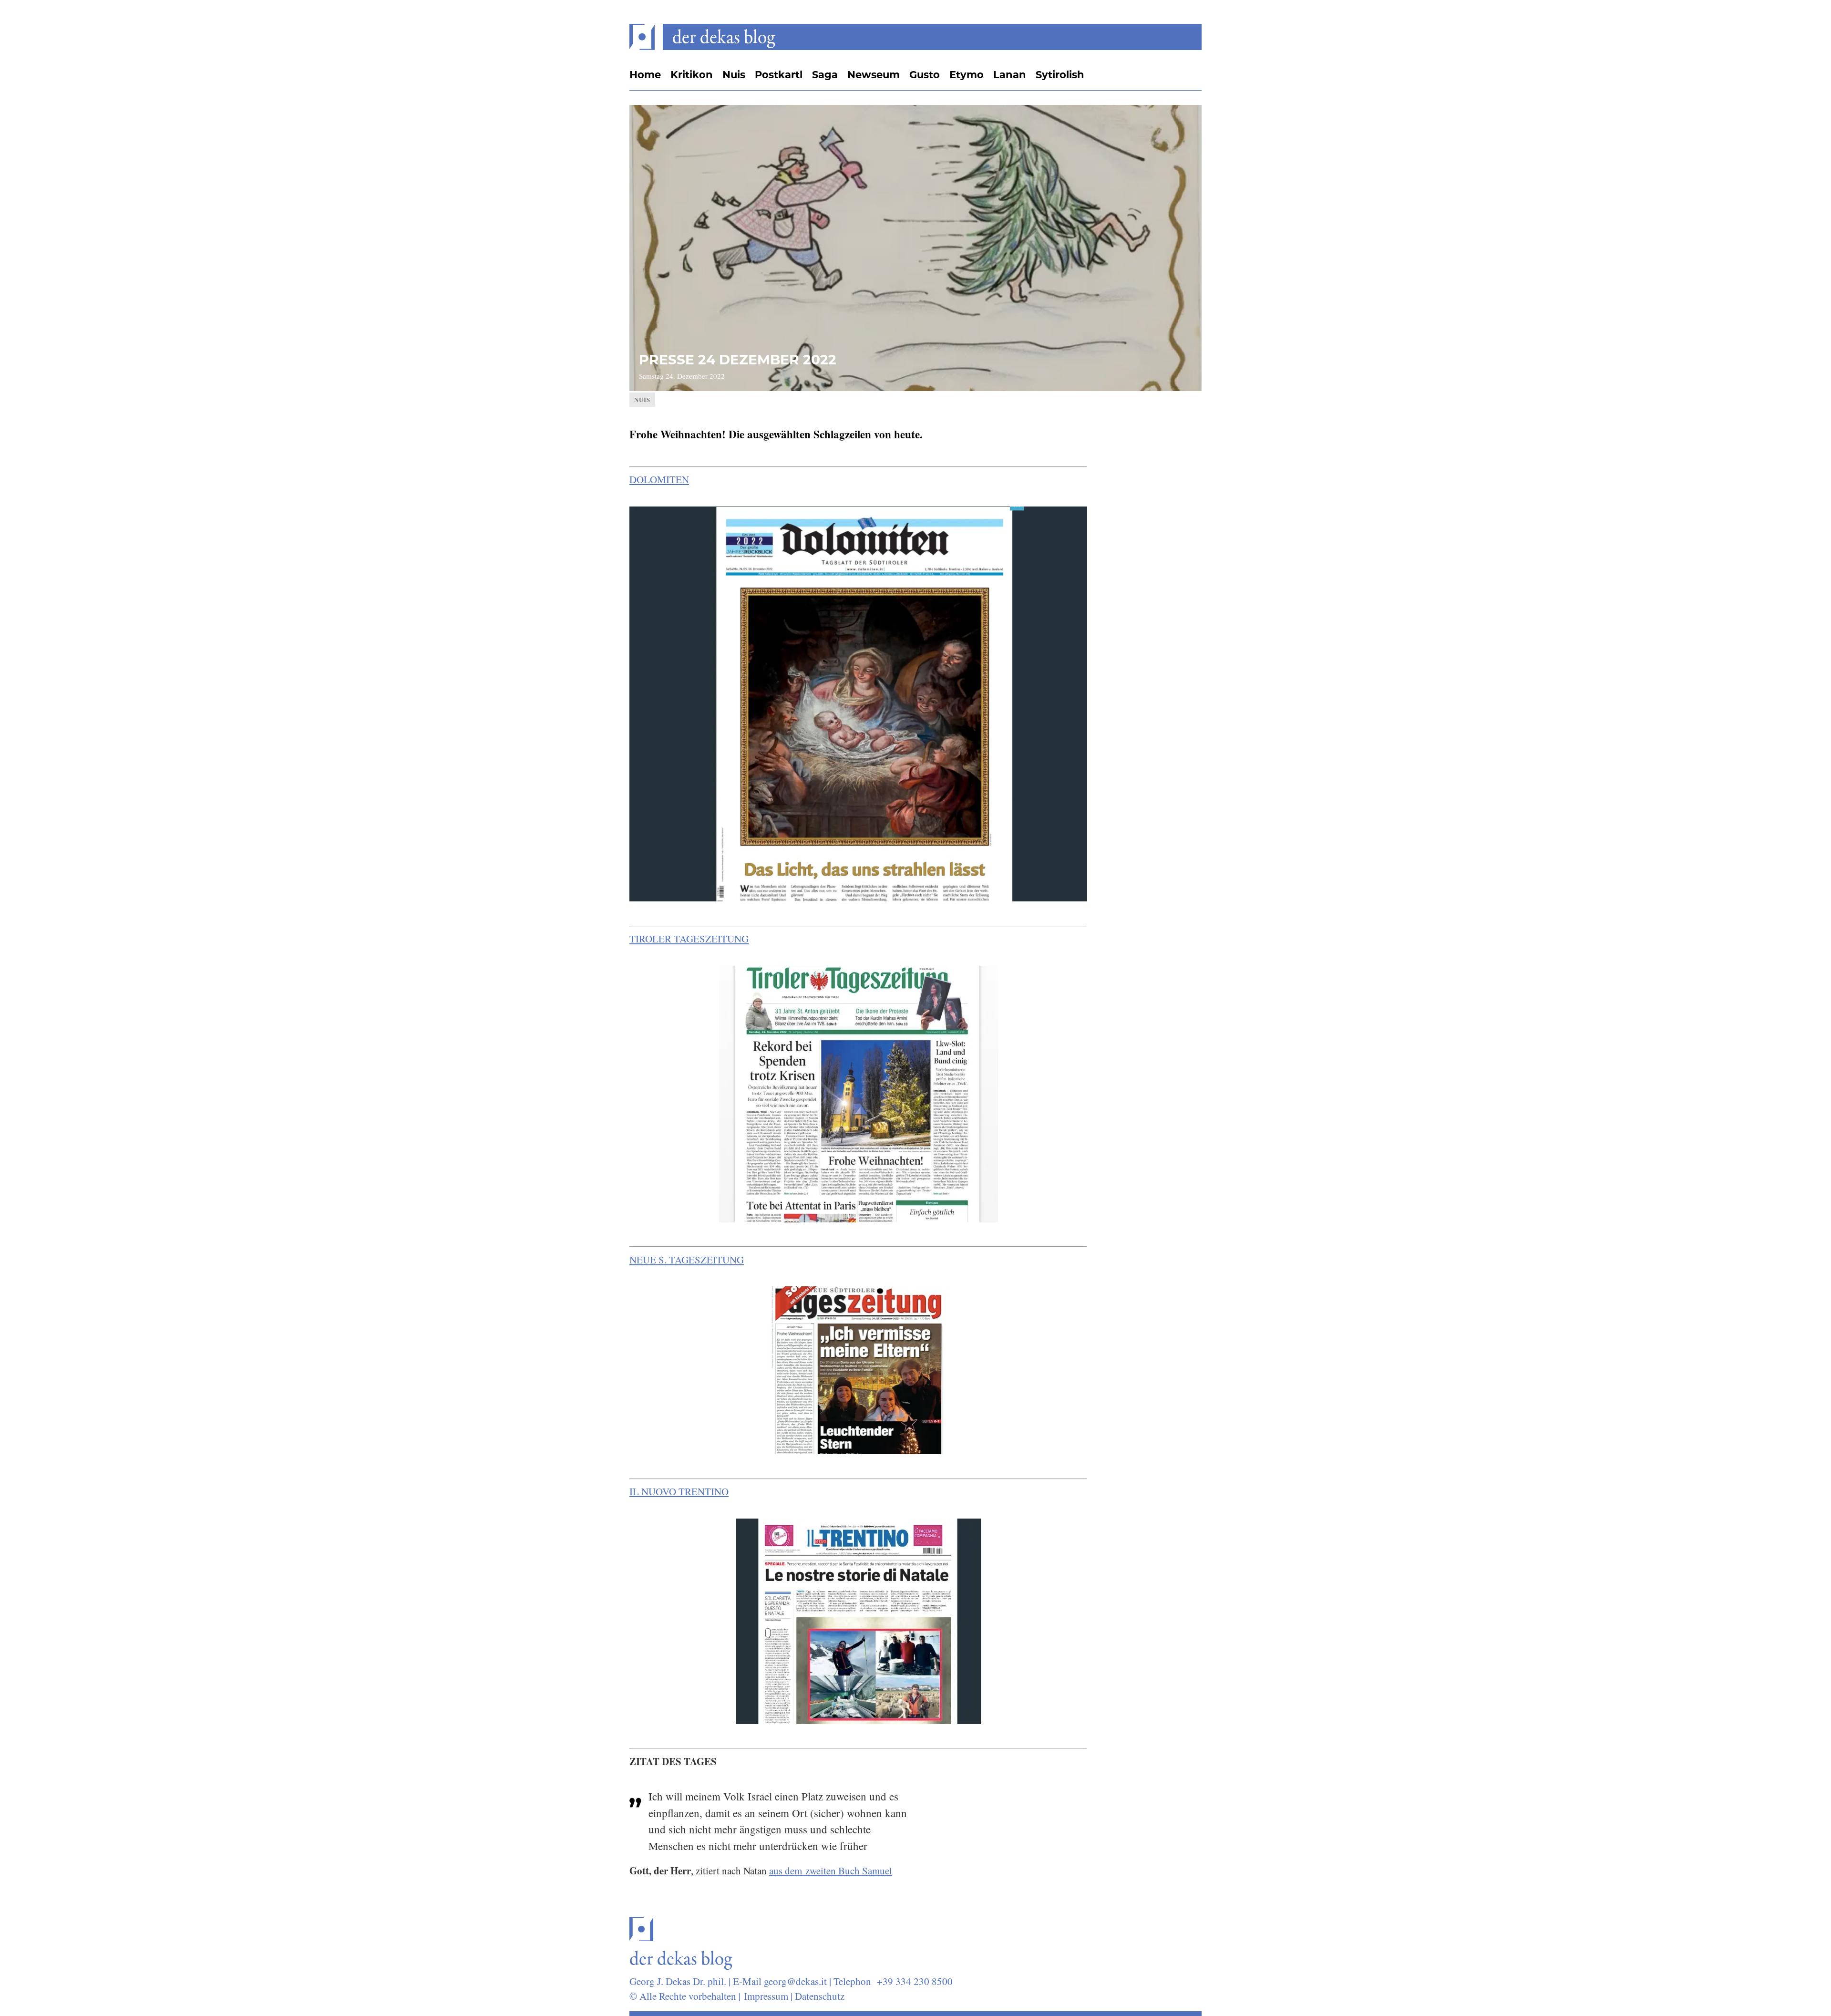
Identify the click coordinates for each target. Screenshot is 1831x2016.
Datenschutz (820, 1996)
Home (645, 75)
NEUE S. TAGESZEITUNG (687, 1260)
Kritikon (692, 75)
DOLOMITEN (659, 479)
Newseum (874, 75)
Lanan (1010, 75)
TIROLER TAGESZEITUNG (689, 939)
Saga (825, 75)
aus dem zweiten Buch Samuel (831, 1871)
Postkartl (779, 75)
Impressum (766, 1996)
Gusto (925, 75)
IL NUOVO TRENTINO (679, 1491)
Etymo (967, 75)
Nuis (734, 75)
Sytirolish (1060, 75)
